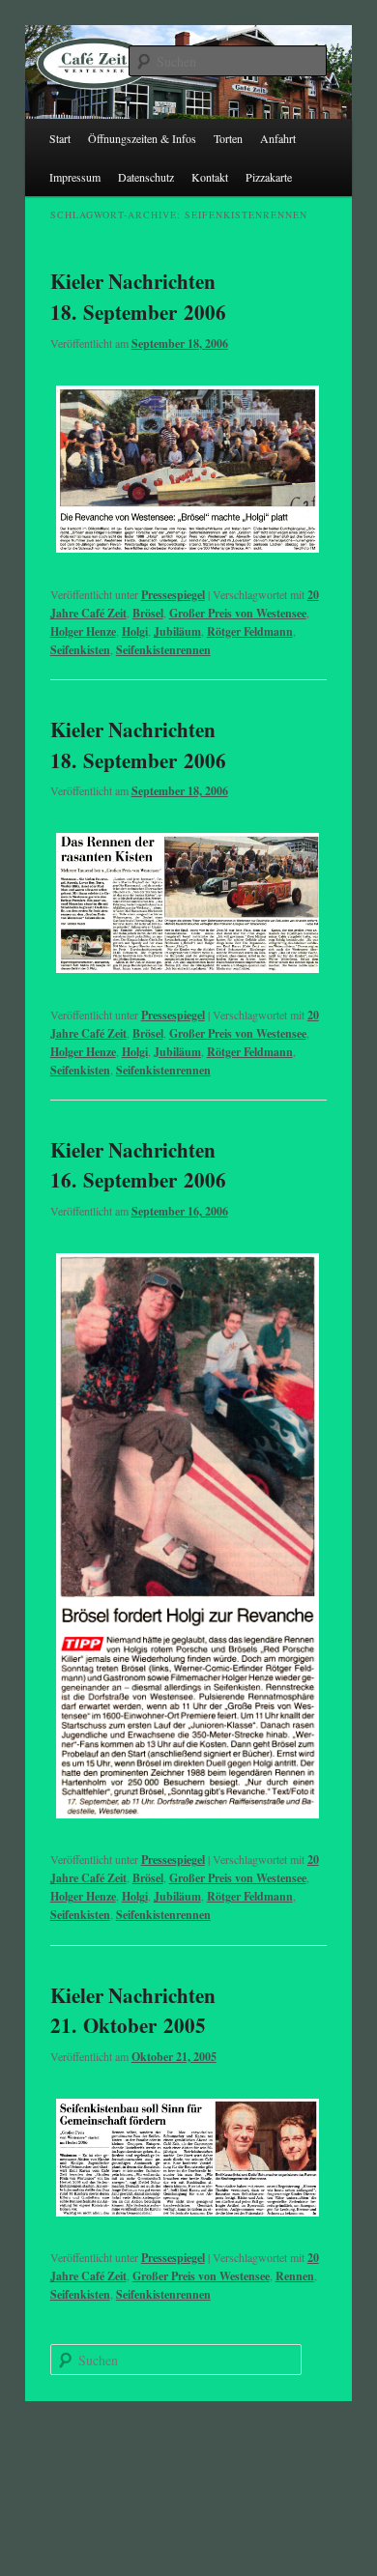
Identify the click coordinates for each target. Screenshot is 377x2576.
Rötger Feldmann (250, 631)
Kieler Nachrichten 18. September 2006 (138, 297)
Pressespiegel (173, 595)
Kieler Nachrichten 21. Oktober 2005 (133, 2011)
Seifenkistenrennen (163, 650)
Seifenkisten (80, 650)
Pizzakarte (269, 177)
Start (60, 138)
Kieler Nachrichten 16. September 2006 (138, 1165)
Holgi (135, 631)
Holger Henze (83, 631)
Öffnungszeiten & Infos (142, 138)
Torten (228, 138)
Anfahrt (278, 138)
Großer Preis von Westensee (238, 613)
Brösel (148, 613)
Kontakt (210, 177)
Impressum (75, 177)
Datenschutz (146, 177)
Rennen (295, 2276)
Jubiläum (177, 631)
